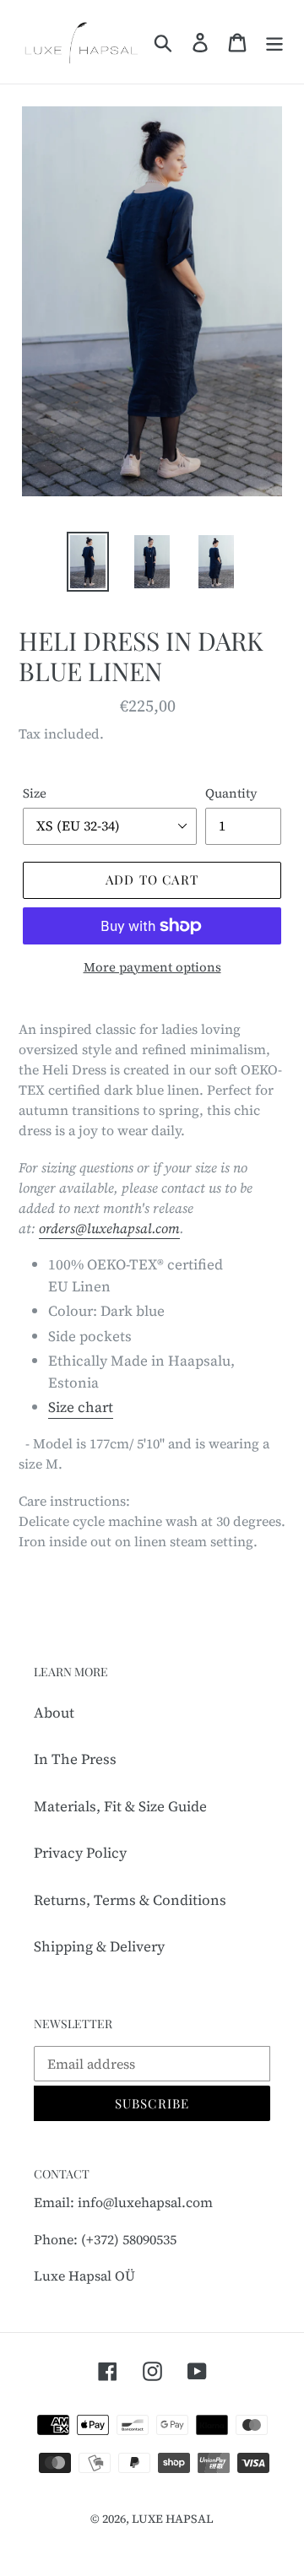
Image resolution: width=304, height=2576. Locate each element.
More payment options (152, 967)
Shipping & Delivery (99, 1946)
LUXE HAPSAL (173, 2519)
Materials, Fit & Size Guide (120, 1806)
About (54, 1713)
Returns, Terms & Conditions (130, 1900)
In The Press (75, 1759)
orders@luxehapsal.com (109, 1228)
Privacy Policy (80, 1853)
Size (35, 793)
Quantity (231, 793)
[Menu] (274, 42)
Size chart (81, 1407)
